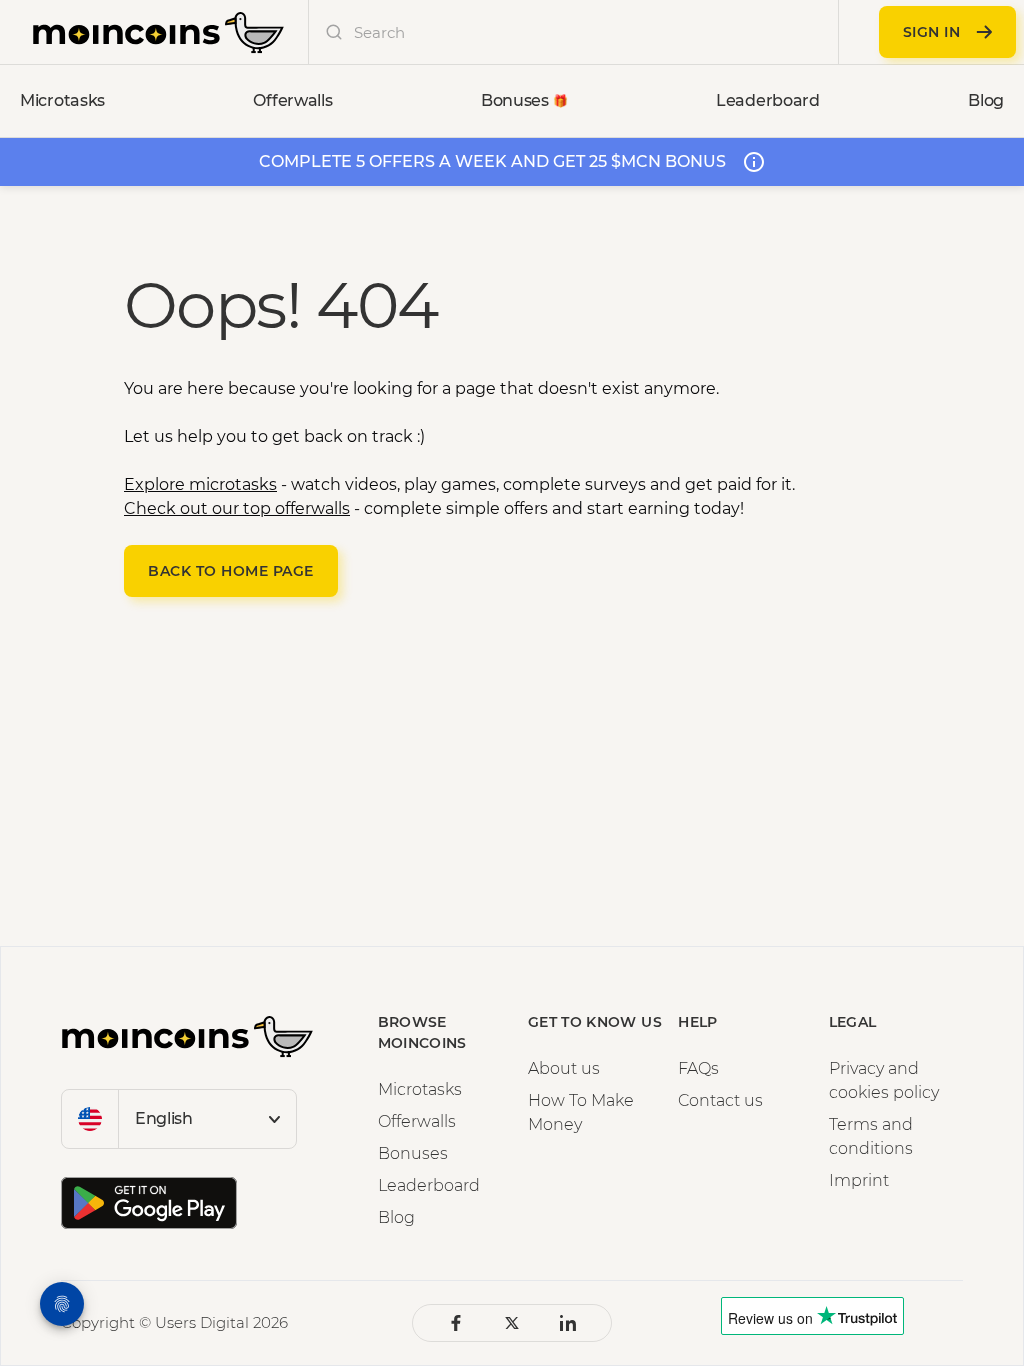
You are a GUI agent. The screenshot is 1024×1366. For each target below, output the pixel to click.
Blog (396, 1217)
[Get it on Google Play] (149, 1203)
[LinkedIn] (568, 1323)
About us (564, 1068)
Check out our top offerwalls (237, 508)
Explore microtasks (200, 484)
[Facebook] (456, 1323)
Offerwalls (417, 1121)
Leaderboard (429, 1185)
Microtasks (420, 1089)
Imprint (859, 1180)
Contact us (720, 1100)
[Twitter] (512, 1323)
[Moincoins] (158, 32)
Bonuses (413, 1153)
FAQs (698, 1068)
